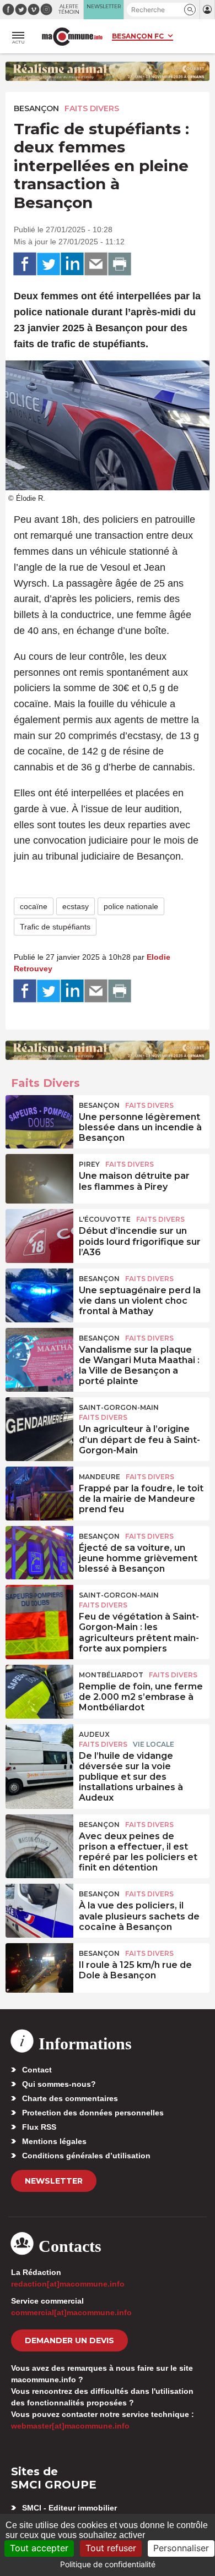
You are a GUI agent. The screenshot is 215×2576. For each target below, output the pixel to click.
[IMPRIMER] (120, 264)
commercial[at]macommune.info (71, 2312)
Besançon (36, 108)
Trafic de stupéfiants (55, 927)
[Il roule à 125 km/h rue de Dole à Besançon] (39, 1968)
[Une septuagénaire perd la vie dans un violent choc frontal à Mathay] (39, 1293)
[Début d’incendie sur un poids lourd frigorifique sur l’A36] (39, 1234)
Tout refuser (111, 2548)
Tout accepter (39, 2548)
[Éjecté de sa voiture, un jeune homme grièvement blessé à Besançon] (39, 1551)
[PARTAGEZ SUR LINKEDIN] (72, 264)
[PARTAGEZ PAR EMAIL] (96, 264)
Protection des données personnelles (93, 2113)
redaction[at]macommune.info (68, 2284)
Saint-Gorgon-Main (119, 1407)
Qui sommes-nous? (59, 2084)
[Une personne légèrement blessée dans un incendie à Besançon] (39, 1120)
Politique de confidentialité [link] (108, 2564)
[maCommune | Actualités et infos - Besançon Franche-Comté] (72, 37)
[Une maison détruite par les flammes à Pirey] (39, 1179)
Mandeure (100, 1477)
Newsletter (54, 2181)
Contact (37, 2070)
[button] (190, 10)
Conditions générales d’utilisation (86, 2156)
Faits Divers (92, 108)
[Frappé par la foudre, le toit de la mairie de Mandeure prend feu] (39, 1491)
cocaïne (34, 906)
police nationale (131, 906)
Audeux (94, 1734)
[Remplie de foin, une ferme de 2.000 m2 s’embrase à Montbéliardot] (39, 1689)
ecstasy (76, 906)
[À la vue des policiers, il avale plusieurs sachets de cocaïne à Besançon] (39, 1908)
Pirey (89, 1164)
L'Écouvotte (105, 1219)
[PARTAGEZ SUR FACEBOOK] (25, 264)
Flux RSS (39, 2127)
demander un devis (69, 2340)
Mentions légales (54, 2141)
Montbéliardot (111, 1675)
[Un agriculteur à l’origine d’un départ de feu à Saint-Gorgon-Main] (39, 1422)
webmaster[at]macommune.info (70, 2426)
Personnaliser (181, 2548)
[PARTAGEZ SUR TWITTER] (49, 264)
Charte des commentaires (70, 2098)
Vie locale (154, 1744)
